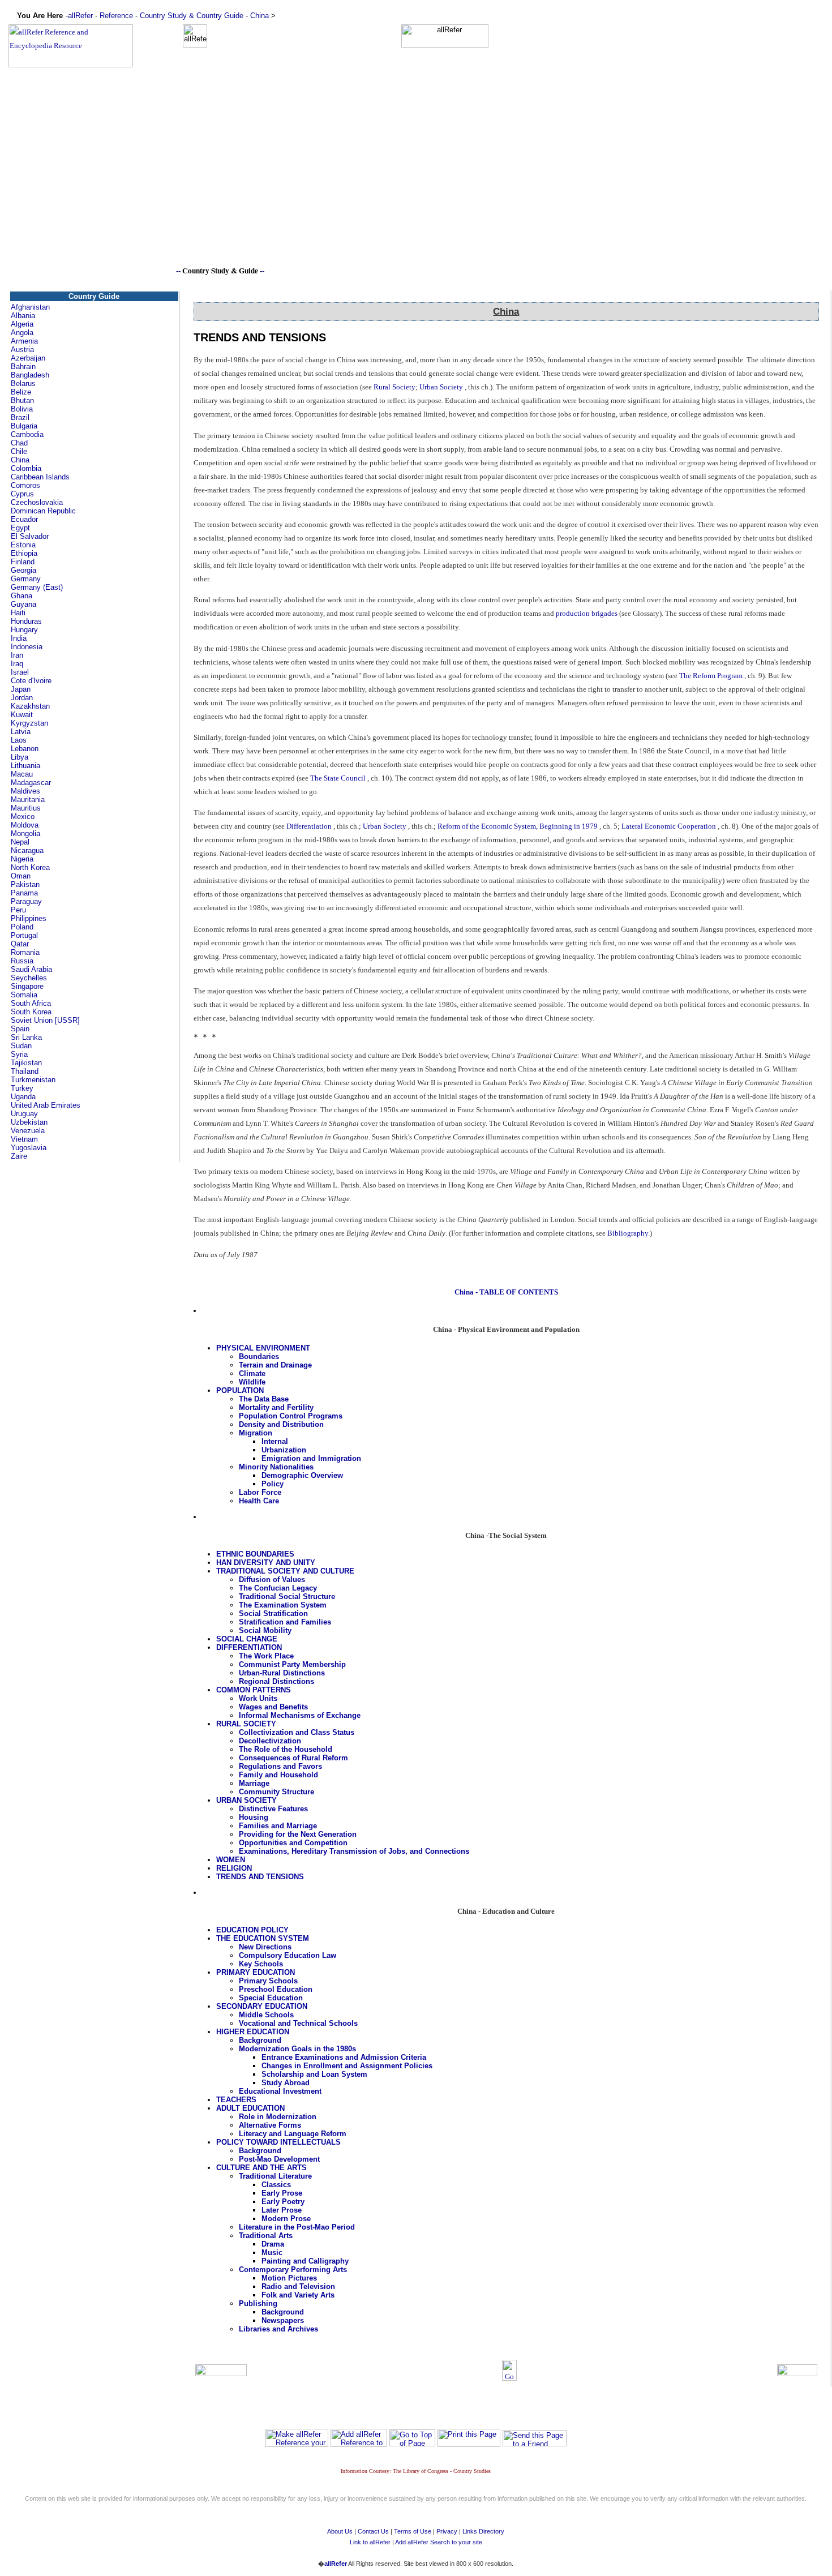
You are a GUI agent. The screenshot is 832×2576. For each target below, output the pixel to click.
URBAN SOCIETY (246, 1800)
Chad (19, 443)
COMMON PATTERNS (254, 1690)
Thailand (25, 1071)
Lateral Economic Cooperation (669, 826)
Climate (252, 1373)
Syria (19, 1054)
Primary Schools (268, 1981)
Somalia (24, 995)
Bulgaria (24, 426)
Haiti (18, 613)
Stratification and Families (285, 1622)
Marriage (254, 1783)
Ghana (22, 596)
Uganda (23, 1097)
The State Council (338, 778)
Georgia (23, 570)
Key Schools (261, 1964)
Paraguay (26, 901)
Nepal (20, 842)
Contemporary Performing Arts (293, 2269)
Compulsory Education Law (288, 1955)
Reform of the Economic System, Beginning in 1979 (518, 826)
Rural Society (394, 387)
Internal (275, 1441)
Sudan (21, 1046)
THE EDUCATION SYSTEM (263, 1938)
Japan (21, 689)
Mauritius (26, 808)
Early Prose (282, 2193)
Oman (21, 876)
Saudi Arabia (31, 969)
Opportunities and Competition (293, 1843)
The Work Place (266, 1656)
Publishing (258, 2303)
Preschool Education (276, 1989)
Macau (22, 774)
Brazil (20, 417)
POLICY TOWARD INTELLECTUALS (278, 2142)
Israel (20, 672)
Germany (26, 579)
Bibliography (628, 1233)
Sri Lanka (26, 1037)
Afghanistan (30, 307)
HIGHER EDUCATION (253, 2032)
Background (260, 2040)
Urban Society (441, 387)
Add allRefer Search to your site (439, 2542)
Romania (25, 952)
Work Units (258, 1698)
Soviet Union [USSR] (45, 1020)
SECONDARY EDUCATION (262, 2006)
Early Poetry (283, 2202)
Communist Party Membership (292, 1664)
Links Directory (483, 2531)
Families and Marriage (278, 1826)
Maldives (25, 791)
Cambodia (27, 434)
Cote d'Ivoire (31, 681)
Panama (24, 893)
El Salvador (30, 536)
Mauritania (28, 800)
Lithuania (25, 766)
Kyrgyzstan (29, 723)
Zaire (19, 1156)
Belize (21, 392)
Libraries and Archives (278, 2329)
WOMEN (231, 1860)
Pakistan (25, 884)
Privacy (447, 2531)
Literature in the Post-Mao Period (297, 2227)
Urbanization (284, 1450)
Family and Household (278, 1775)
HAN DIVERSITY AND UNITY (266, 1563)
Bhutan (22, 400)
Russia (22, 961)
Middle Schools (266, 2015)
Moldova (25, 825)
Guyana (23, 604)
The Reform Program (711, 676)
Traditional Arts (266, 2236)
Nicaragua (27, 850)
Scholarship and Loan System (314, 2074)
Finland (23, 562)
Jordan (22, 698)
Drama (273, 2244)
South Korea (31, 1012)
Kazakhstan (30, 706)
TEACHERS (236, 2100)
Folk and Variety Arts (298, 2295)
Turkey (22, 1088)
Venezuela (28, 1131)
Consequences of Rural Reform (293, 1758)
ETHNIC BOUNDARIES (255, 1554)
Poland (22, 927)
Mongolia (25, 833)
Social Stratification (273, 1613)
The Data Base (264, 1399)
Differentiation (309, 826)
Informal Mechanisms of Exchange (300, 1715)
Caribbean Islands (40, 477)
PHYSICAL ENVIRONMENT (263, 1348)
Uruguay (24, 1114)
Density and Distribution (281, 1424)
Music (272, 2253)
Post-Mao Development (279, 2159)
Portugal (24, 935)
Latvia (21, 732)
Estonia (23, 545)
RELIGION (234, 1868)
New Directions (265, 1947)
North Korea (30, 867)
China (260, 16)
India (19, 638)
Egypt (20, 528)
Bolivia (22, 409)
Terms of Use (413, 2531)
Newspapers (283, 2320)
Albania (23, 316)
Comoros (25, 485)
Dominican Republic (43, 511)
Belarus (23, 383)
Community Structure (276, 1792)
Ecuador (24, 519)
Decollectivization (270, 1741)
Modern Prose (286, 2219)
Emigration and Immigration (311, 1458)
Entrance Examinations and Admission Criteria (344, 2057)
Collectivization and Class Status (297, 1732)
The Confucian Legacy (278, 1588)
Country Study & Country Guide (192, 16)
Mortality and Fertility (276, 1407)
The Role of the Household (286, 1749)
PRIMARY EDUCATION (256, 1972)
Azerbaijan (28, 358)
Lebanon (25, 749)
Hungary (24, 630)
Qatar (20, 944)
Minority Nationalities (276, 1467)
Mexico (23, 816)
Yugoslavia (29, 1148)
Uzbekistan (29, 1122)
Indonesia (27, 647)
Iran (17, 655)
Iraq (17, 664)
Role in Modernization (278, 2117)
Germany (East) (37, 587)
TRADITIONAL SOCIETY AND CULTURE (285, 1571)
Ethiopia (24, 553)
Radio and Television (298, 2286)
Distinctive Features (273, 1809)
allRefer (80, 16)
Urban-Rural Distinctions (282, 1673)
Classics (276, 2185)
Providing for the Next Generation (298, 1834)
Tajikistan (26, 1063)
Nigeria (22, 859)
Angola (22, 333)
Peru (18, 910)
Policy (273, 1484)
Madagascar (31, 783)
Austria (22, 350)
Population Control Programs (291, 1416)
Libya (20, 757)
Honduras (26, 621)
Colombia (26, 468)
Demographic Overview (302, 1475)
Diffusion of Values (272, 1580)
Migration (256, 1433)
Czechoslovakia (37, 502)
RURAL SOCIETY (246, 1724)
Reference (116, 16)
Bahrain (23, 367)
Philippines (29, 918)
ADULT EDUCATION (250, 2108)
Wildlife (252, 1382)
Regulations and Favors (280, 1766)
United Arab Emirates (46, 1105)
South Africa (31, 1003)
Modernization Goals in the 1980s (297, 2049)
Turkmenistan (33, 1080)
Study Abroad (286, 2083)
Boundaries (259, 1356)
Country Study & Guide (220, 271)
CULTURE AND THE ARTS (261, 2168)
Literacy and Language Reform (293, 2134)
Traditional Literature (275, 2176)
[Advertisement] (416, 185)
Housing (254, 1817)
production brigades (587, 613)
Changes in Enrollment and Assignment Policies (347, 2066)
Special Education (271, 1998)
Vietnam (24, 1139)
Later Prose (282, 2210)
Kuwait (22, 715)
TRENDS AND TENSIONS (260, 1877)
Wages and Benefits (273, 1707)
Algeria (22, 324)
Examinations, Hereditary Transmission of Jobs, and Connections (354, 1851)
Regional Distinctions (276, 1681)
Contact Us (373, 2531)
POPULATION (240, 1390)
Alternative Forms (270, 2125)
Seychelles (29, 978)
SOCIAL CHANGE (247, 1639)
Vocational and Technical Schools (298, 2023)
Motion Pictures (289, 2278)
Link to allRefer (370, 2542)
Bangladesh (30, 375)
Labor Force (260, 1492)
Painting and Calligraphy (305, 2261)
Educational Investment (280, 2091)
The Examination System (283, 1605)
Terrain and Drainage (275, 1365)
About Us (340, 2531)
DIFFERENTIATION (249, 1647)
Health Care (259, 1501)
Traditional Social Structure (287, 1596)
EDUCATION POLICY (252, 1930)
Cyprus (22, 494)
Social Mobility (265, 1630)
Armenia (24, 341)
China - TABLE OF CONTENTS (506, 1292)
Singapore (27, 986)
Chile (19, 451)
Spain (20, 1029)
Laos (19, 740)
